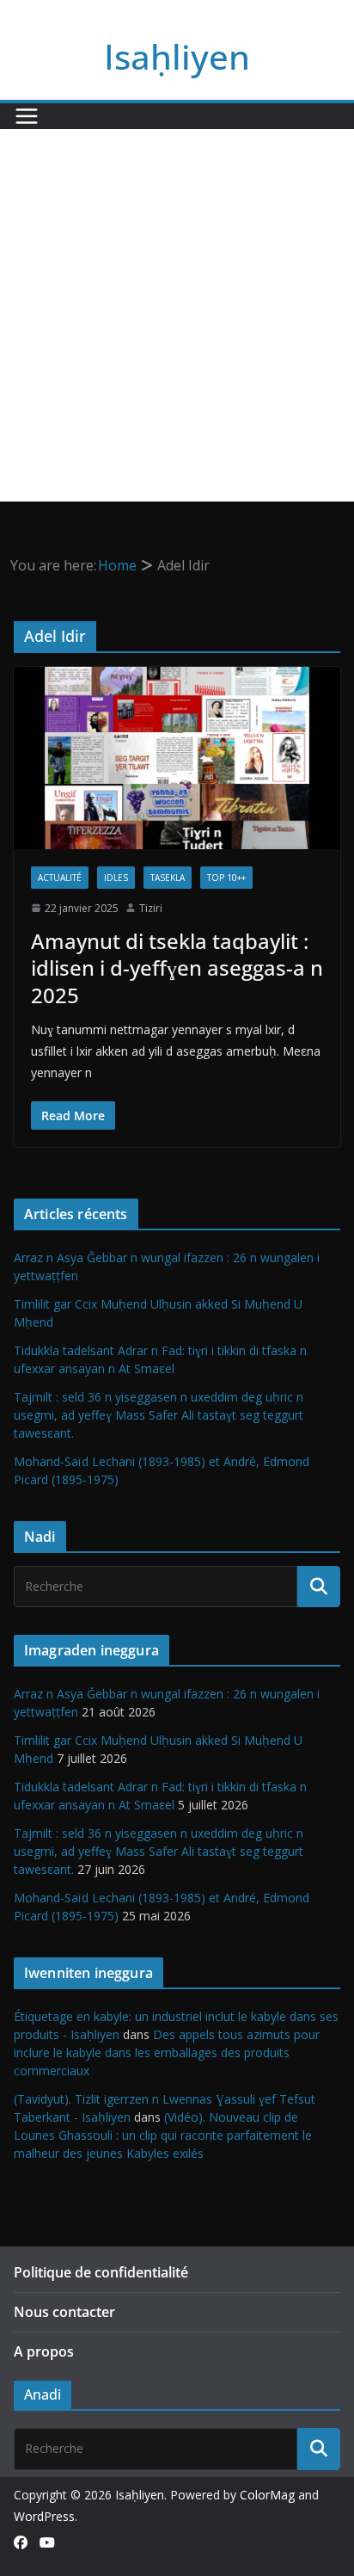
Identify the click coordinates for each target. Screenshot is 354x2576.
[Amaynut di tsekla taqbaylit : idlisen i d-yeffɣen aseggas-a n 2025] (177, 758)
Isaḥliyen (177, 56)
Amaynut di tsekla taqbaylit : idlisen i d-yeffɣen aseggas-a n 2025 (177, 968)
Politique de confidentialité (101, 2272)
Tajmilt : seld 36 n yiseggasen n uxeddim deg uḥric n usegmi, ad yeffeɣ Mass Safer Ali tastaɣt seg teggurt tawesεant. (159, 1415)
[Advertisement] (177, 315)
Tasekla (168, 878)
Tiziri (151, 908)
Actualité (60, 878)
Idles (116, 878)
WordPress (44, 2516)
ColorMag (267, 2495)
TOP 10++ (226, 878)
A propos (44, 2351)
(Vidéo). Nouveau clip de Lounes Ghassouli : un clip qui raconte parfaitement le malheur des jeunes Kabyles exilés (163, 2135)
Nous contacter (64, 2312)
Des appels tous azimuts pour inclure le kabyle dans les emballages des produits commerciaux (167, 2052)
